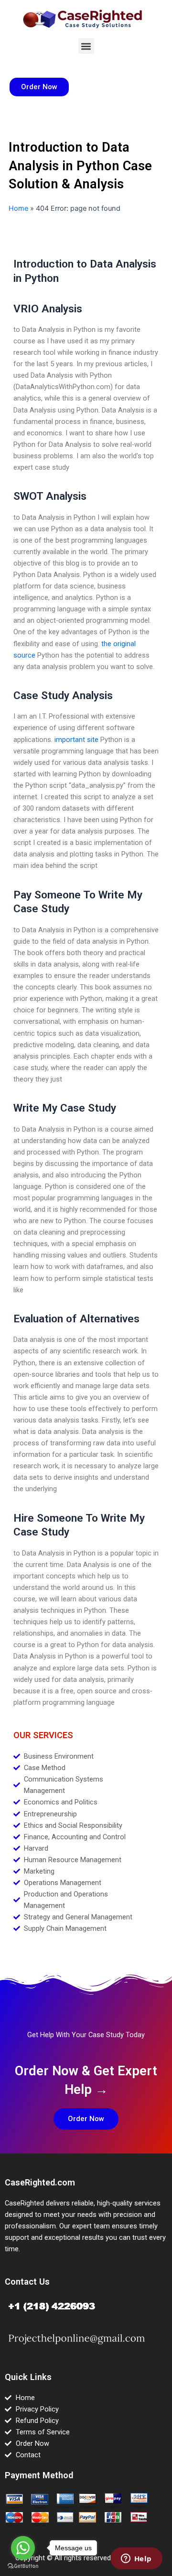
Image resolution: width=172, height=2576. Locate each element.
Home (18, 208)
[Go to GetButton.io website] (23, 2566)
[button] (86, 46)
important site (76, 740)
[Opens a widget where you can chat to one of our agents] (136, 2559)
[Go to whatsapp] (23, 2548)
